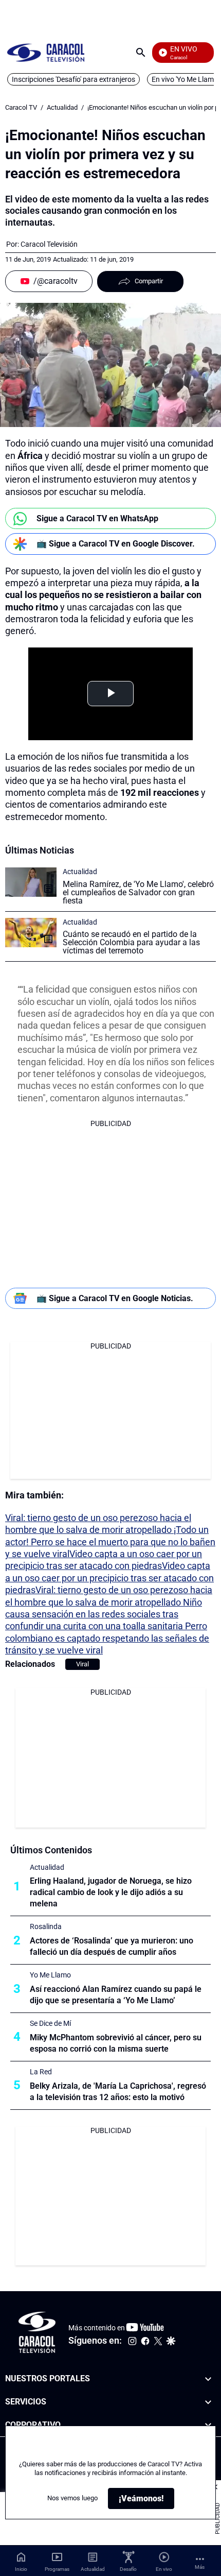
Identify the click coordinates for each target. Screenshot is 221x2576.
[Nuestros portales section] (208, 2379)
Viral (82, 1664)
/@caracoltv (56, 281)
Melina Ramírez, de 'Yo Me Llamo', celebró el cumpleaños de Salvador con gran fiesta (138, 892)
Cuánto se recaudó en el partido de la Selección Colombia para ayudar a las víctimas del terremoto (131, 942)
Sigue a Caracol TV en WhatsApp (97, 518)
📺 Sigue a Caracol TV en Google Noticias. (115, 1298)
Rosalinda (46, 1926)
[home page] (46, 52)
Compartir (149, 281)
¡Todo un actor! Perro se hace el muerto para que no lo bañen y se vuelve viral (110, 1542)
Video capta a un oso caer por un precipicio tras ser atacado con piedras (109, 1578)
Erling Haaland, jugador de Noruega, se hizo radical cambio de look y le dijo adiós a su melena (111, 1892)
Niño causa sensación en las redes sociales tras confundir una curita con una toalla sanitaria (104, 1614)
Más (200, 2567)
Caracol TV (21, 107)
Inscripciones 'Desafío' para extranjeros (73, 79)
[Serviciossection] (208, 2402)
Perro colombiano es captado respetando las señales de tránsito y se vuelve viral (107, 1638)
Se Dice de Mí (50, 2023)
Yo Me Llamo (50, 1975)
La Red (41, 2072)
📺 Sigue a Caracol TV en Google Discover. (116, 544)
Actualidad (62, 107)
